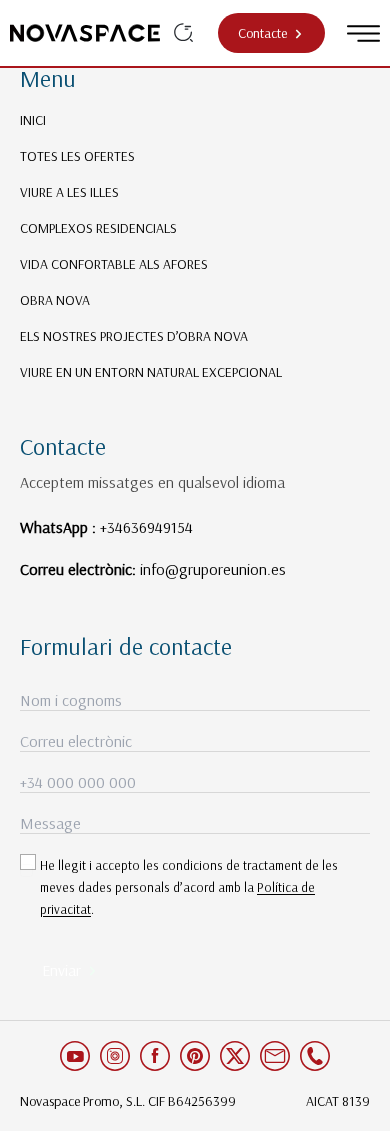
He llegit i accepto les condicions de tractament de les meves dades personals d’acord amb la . (189, 887)
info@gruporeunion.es (213, 569)
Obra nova (55, 300)
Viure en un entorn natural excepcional (151, 372)
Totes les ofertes (77, 156)
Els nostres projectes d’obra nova (134, 336)
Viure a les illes (69, 192)
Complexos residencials (98, 228)
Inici (33, 120)
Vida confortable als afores (114, 264)
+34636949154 (146, 527)
